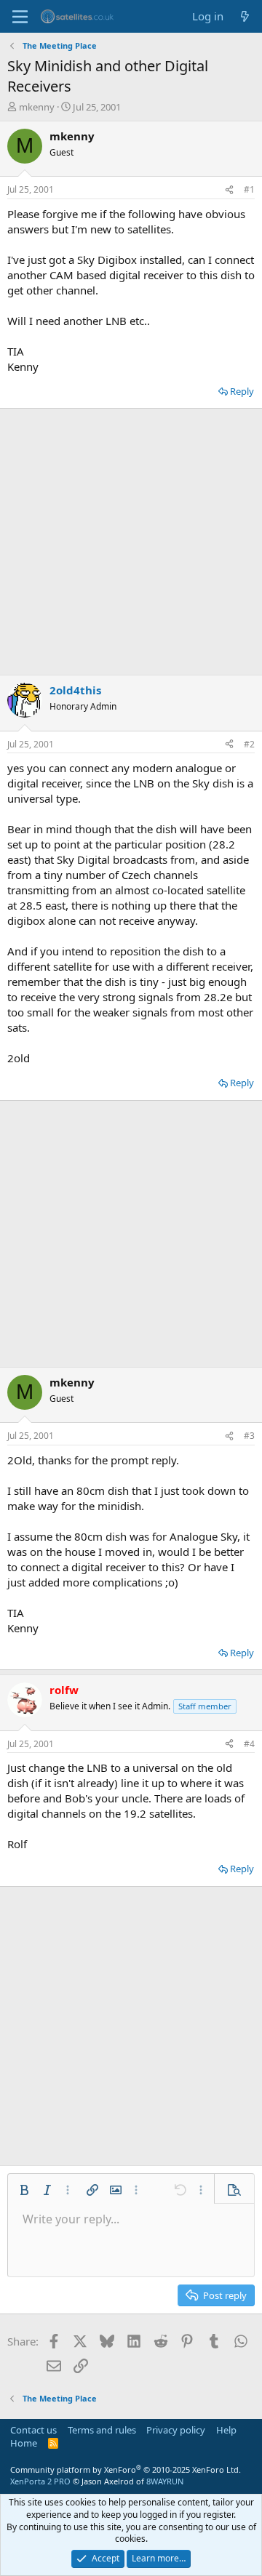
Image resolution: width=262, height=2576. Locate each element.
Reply (242, 391)
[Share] (229, 190)
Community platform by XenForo (126, 2469)
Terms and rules (102, 2430)
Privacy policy (176, 2430)
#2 (249, 744)
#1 (249, 189)
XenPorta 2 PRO (40, 2481)
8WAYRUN (165, 2481)
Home (24, 2443)
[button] (24, 2190)
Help (226, 2430)
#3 (249, 1436)
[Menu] (20, 17)
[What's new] (245, 16)
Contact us (33, 2430)
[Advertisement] (131, 542)
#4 (249, 1744)
